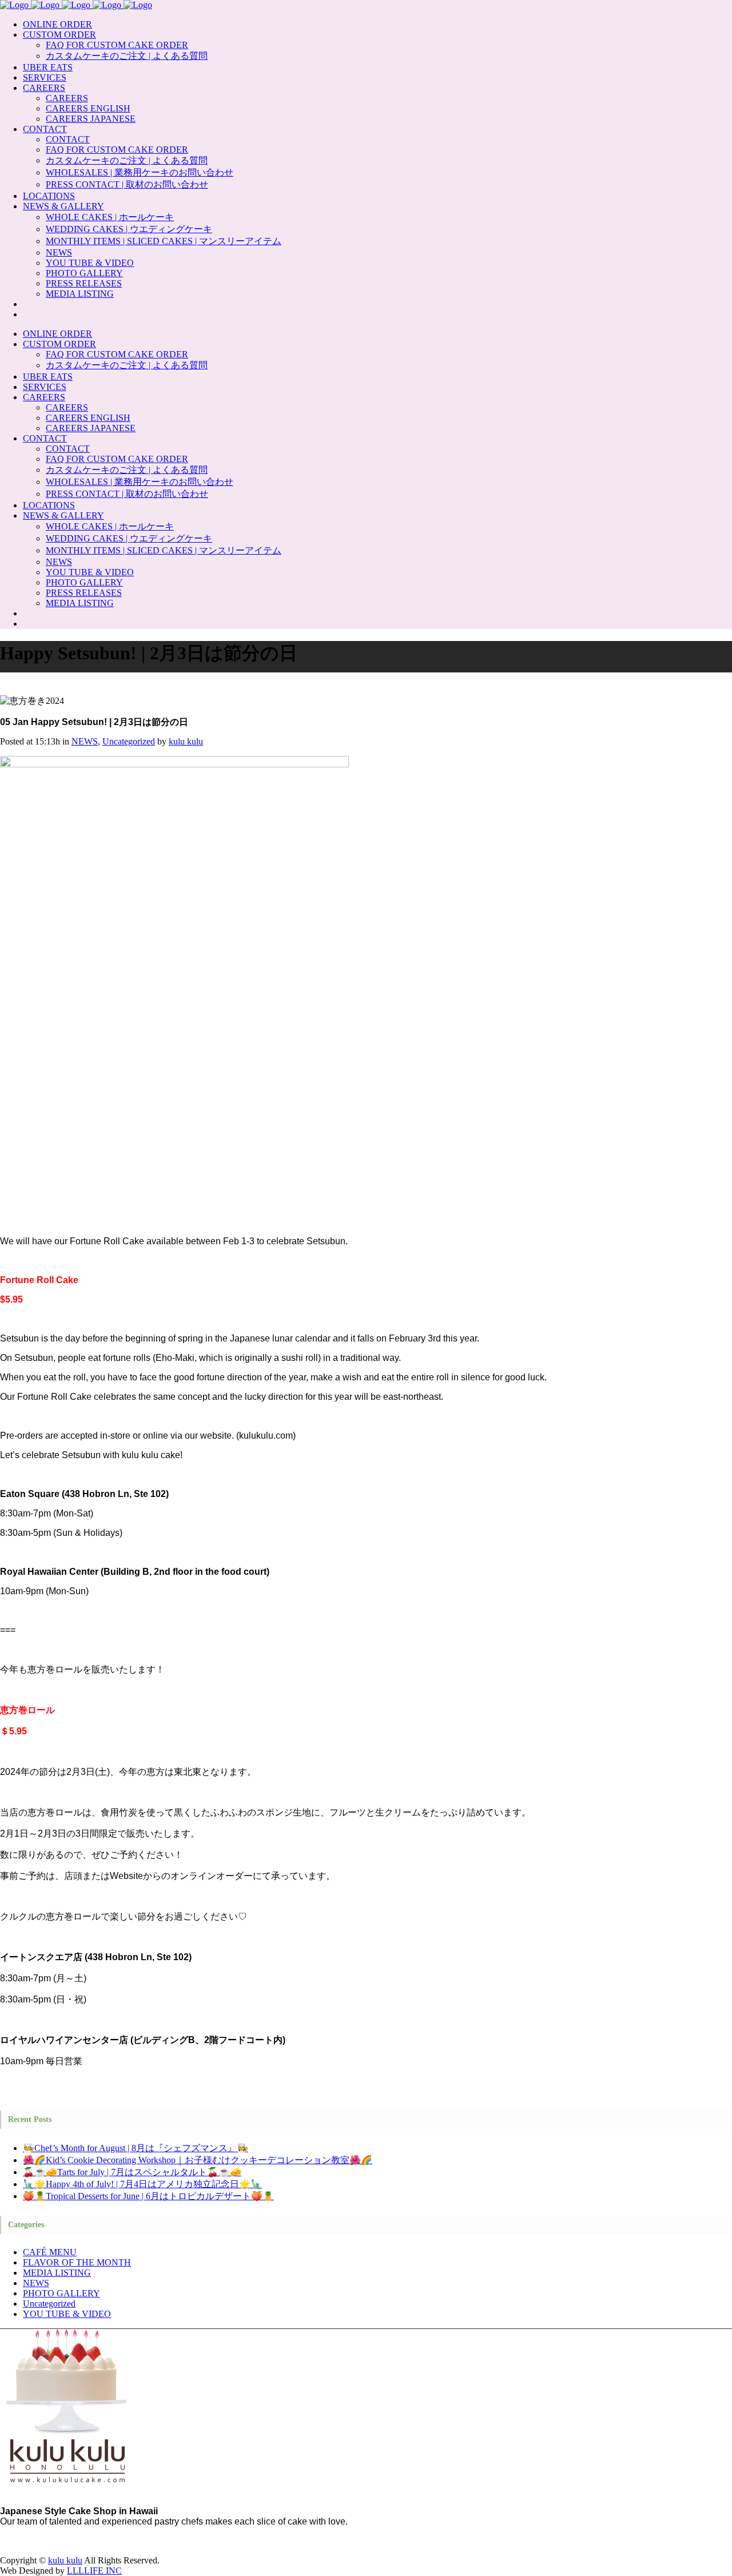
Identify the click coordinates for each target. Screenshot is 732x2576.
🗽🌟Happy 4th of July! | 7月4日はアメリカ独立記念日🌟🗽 (142, 2184)
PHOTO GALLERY (61, 2293)
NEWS (85, 741)
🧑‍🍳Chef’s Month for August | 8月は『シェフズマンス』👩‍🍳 (136, 2148)
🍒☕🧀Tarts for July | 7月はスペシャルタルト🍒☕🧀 (132, 2172)
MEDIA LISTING (57, 2273)
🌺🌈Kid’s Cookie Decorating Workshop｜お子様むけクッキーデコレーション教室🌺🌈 (198, 2160)
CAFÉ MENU (50, 2252)
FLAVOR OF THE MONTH (77, 2262)
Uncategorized (129, 741)
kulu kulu (186, 741)
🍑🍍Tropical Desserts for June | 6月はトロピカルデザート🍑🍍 (148, 2196)
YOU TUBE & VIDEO (67, 2314)
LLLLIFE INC (94, 2571)
